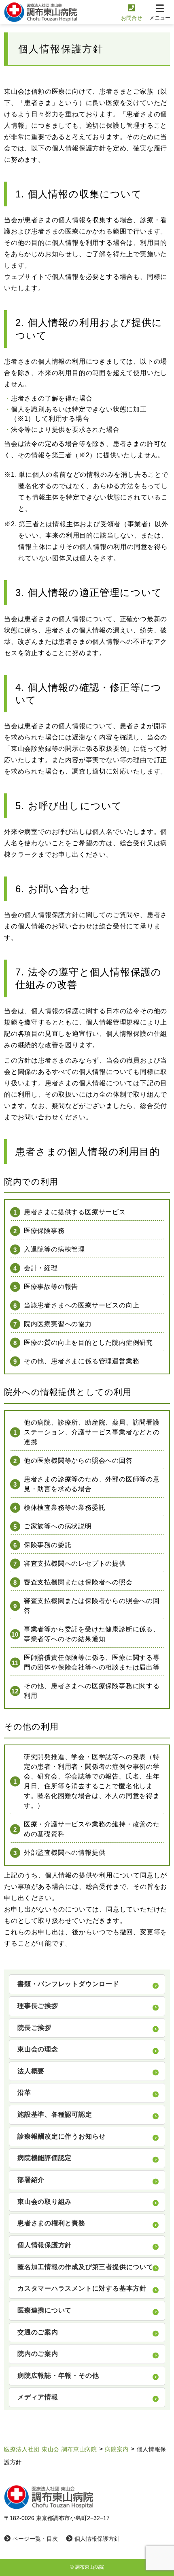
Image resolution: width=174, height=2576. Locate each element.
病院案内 (117, 2449)
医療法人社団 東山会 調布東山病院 (51, 2449)
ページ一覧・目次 (35, 2539)
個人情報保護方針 (97, 2539)
